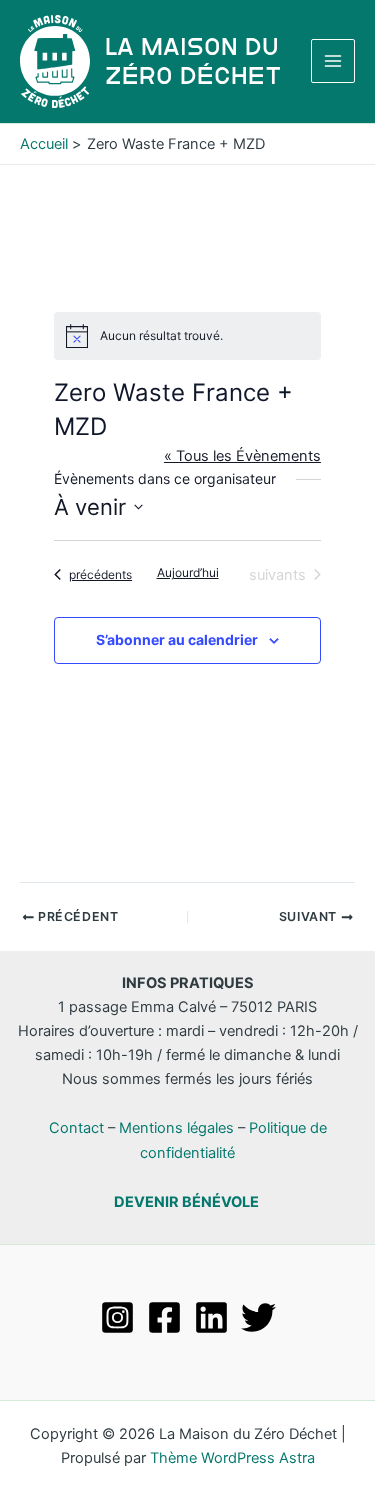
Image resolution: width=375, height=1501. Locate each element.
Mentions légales (176, 1128)
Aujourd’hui (188, 572)
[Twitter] (258, 1317)
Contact (76, 1128)
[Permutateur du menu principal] (333, 61)
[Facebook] (164, 1317)
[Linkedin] (211, 1317)
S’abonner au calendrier (177, 639)
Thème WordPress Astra (232, 1458)
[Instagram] (117, 1317)
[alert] (187, 336)
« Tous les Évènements (242, 456)
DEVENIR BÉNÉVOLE (186, 1202)
